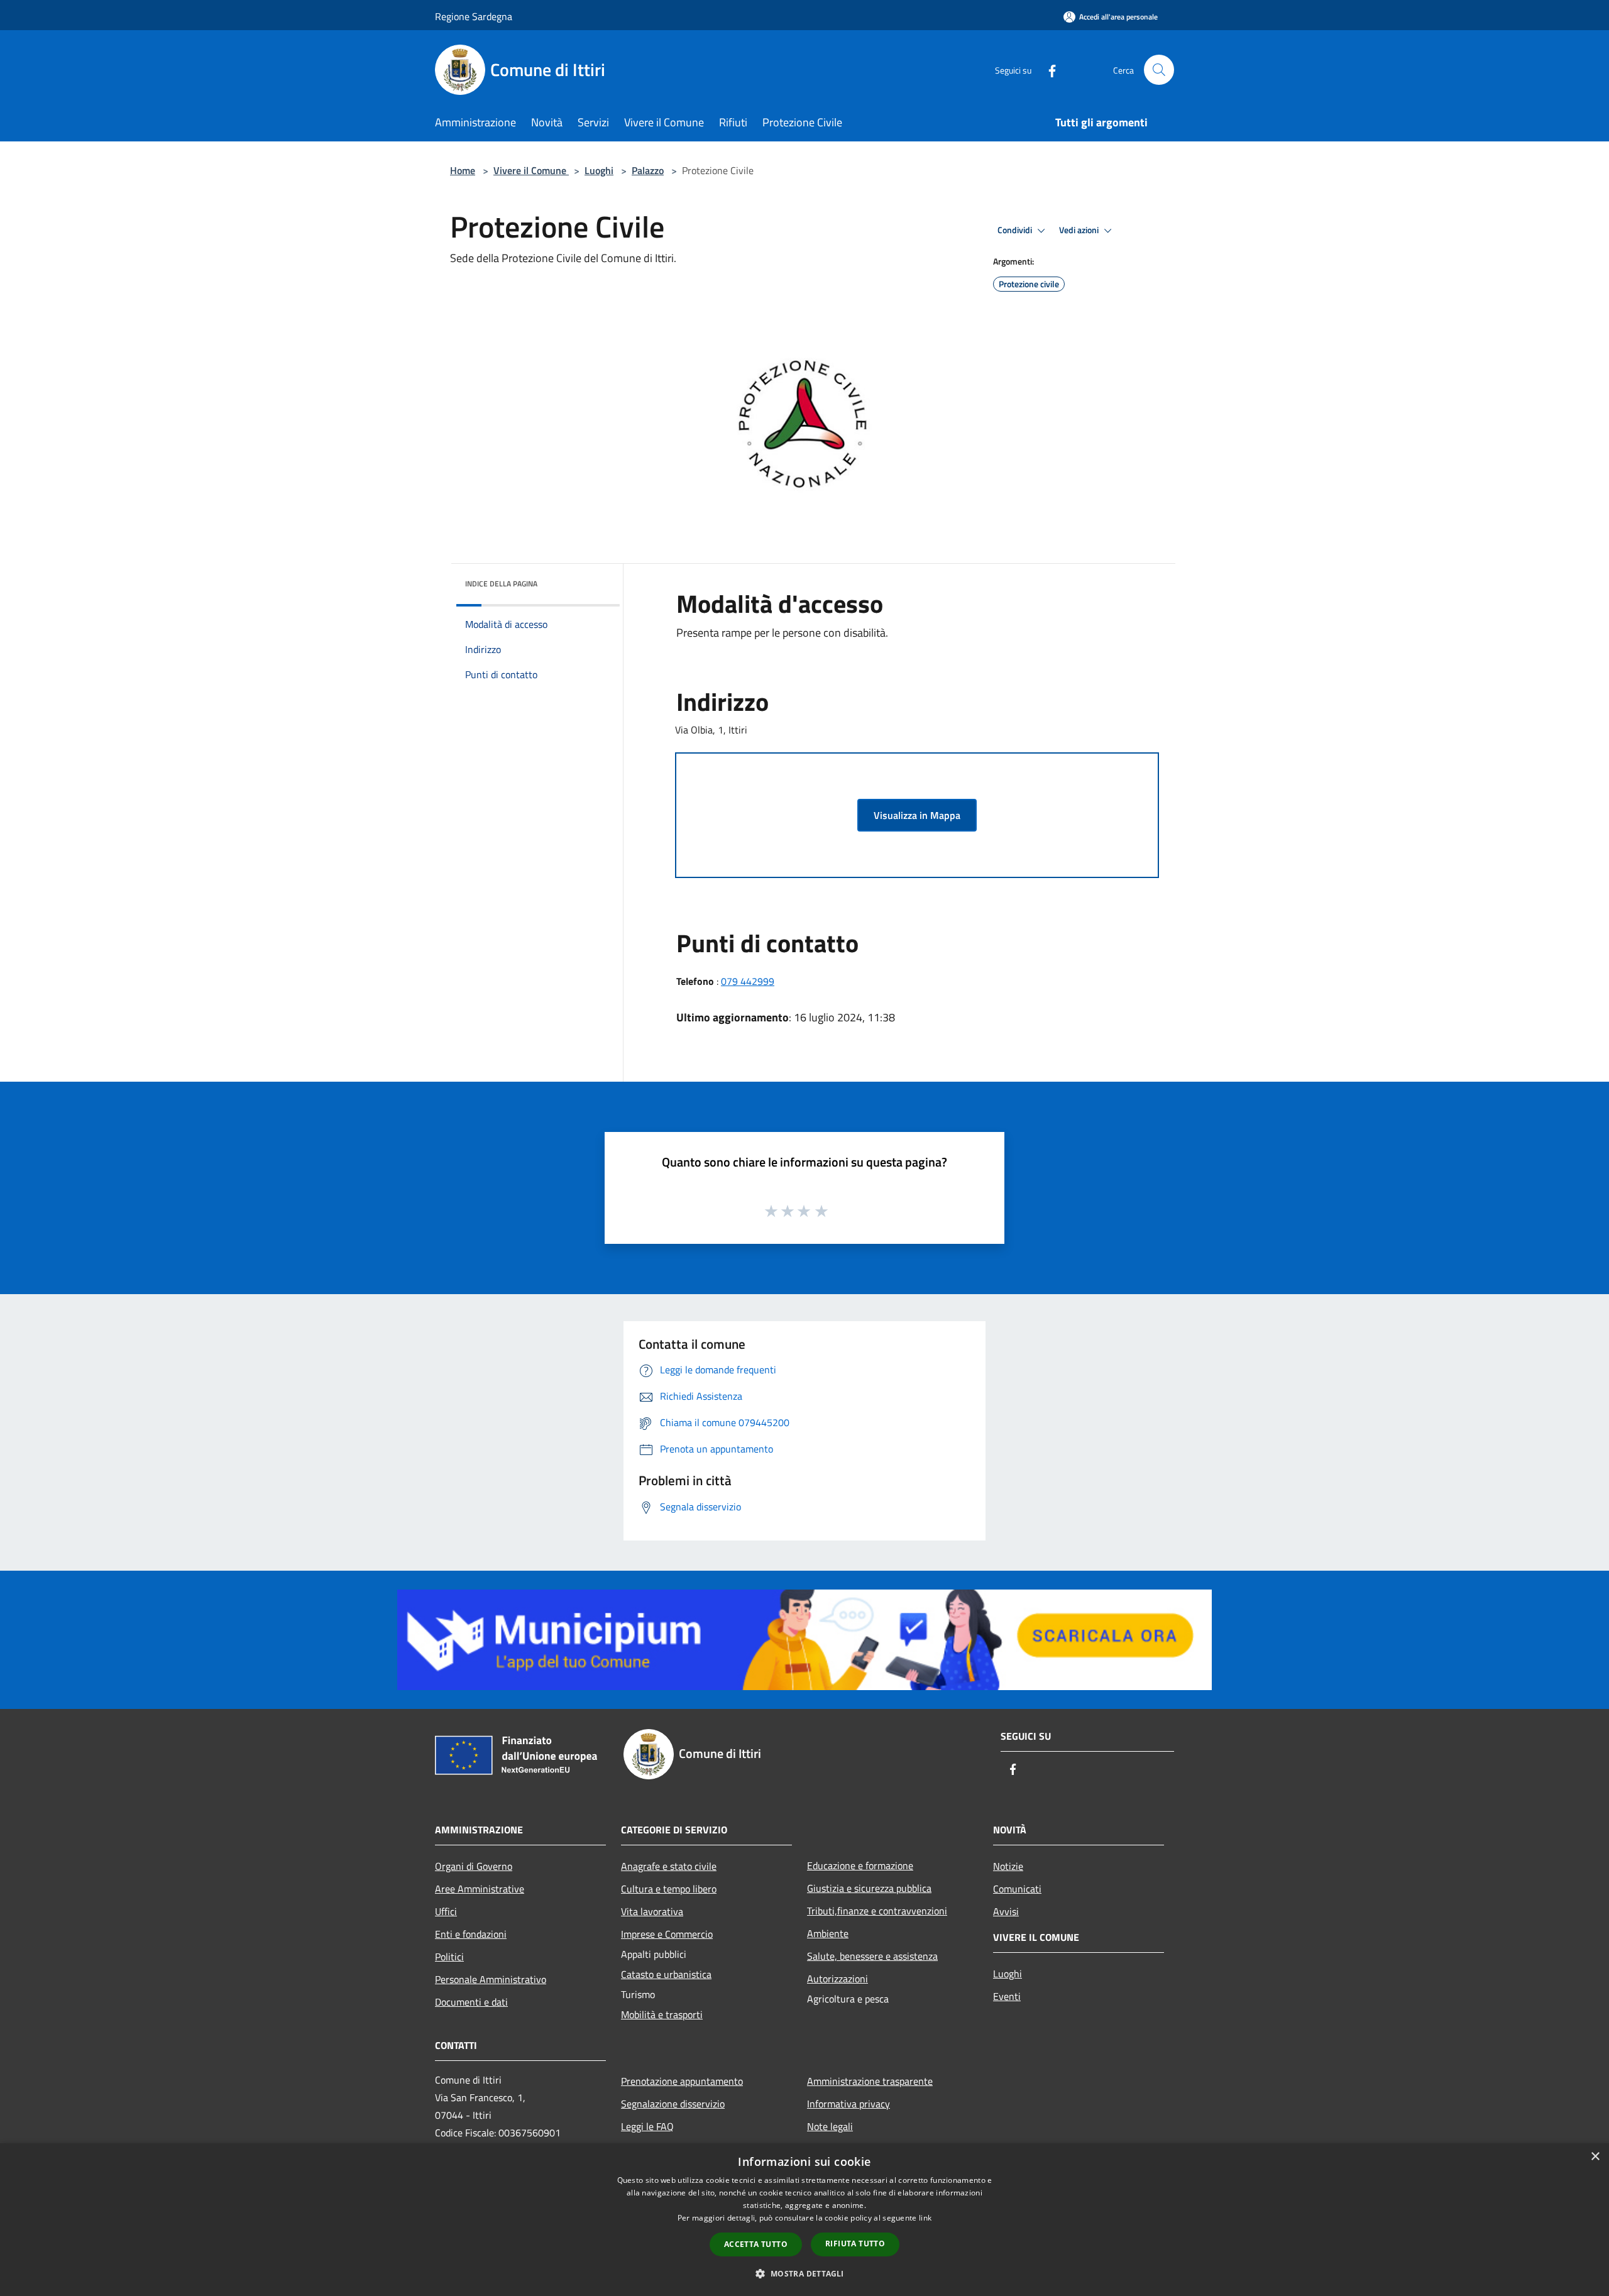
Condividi (1016, 230)
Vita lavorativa (652, 1911)
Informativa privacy (848, 2104)
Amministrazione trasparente (870, 2081)
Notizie (1008, 1866)
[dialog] (804, 2220)
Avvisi (1006, 1911)
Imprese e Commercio (667, 1934)
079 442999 (748, 981)
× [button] (1595, 2157)
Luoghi (599, 170)
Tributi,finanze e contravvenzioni (877, 1911)
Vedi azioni (1080, 230)
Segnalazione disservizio (673, 2104)
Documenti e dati (471, 2002)
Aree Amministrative (480, 1889)
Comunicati (1017, 1889)
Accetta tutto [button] (756, 2244)
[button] (804, 2273)
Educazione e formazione (860, 1865)
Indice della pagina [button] (501, 584)
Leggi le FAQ (647, 2126)
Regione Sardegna (474, 16)
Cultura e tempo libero (669, 1889)
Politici (449, 1957)
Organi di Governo (474, 1866)
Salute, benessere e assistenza (872, 1956)
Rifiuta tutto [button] (855, 2244)
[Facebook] (1047, 69)
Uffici (446, 1911)
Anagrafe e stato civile (669, 1866)
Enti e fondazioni (471, 1934)
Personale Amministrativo (491, 1979)
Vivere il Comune (531, 170)
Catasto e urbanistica (666, 1974)
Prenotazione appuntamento (682, 2081)
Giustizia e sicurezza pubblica (869, 1888)
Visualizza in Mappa (917, 815)
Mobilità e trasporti (662, 2014)
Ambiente (828, 1933)
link (925, 2218)
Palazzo (648, 170)
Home (463, 170)
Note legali (830, 2126)
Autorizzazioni (837, 1979)
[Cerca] (1159, 70)
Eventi (1007, 1996)
